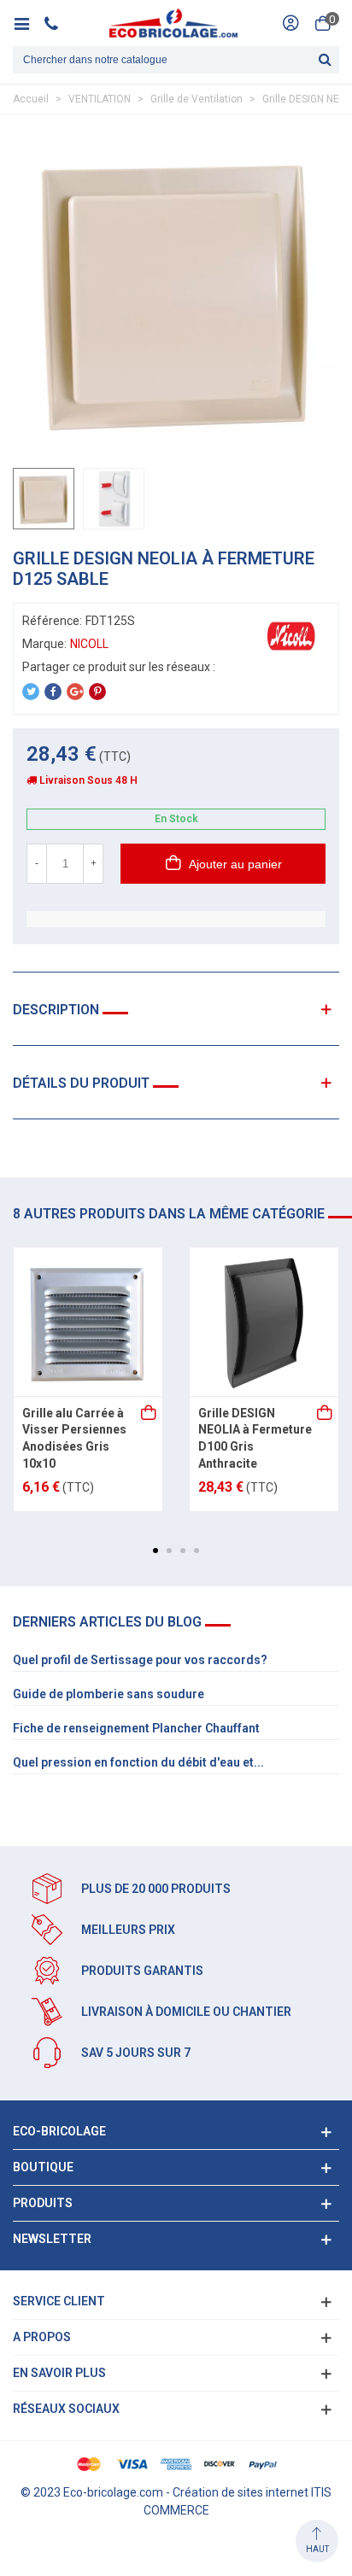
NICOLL (89, 644)
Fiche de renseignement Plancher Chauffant (136, 1728)
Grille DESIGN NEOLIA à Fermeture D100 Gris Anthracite (255, 1438)
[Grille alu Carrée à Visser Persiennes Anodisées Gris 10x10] (88, 1322)
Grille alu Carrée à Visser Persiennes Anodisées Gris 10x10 (74, 1438)
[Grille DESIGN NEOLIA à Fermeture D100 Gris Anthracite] (264, 1322)
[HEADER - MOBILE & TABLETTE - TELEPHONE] (58, 23)
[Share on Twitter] (31, 692)
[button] (155, 1551)
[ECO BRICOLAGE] (173, 23)
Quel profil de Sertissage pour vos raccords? (140, 1660)
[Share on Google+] (75, 692)
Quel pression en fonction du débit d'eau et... (138, 1762)
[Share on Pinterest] (97, 692)
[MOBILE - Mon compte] (290, 23)
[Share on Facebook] (53, 692)
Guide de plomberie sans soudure (109, 1694)
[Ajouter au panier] (150, 1414)
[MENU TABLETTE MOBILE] (28, 23)
